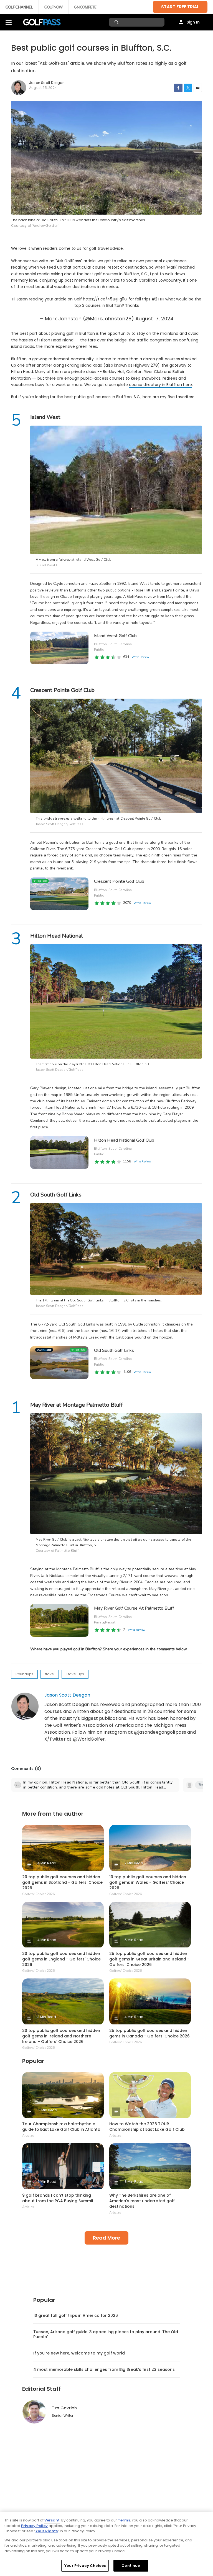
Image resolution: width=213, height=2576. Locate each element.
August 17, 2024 (154, 319)
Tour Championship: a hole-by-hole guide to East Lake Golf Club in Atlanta (61, 2127)
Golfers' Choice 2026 (38, 1894)
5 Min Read (134, 1940)
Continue (131, 2566)
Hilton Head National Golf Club (124, 1140)
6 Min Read (134, 2110)
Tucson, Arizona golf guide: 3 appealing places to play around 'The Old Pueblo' (106, 2334)
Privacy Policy (34, 2526)
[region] (106, 2544)
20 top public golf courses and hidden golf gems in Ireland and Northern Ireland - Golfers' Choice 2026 (61, 2036)
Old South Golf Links (114, 1350)
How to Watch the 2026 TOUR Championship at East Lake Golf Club (147, 2127)
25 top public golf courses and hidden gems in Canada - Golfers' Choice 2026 (149, 2033)
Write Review (136, 1630)
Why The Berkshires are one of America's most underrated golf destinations (142, 2201)
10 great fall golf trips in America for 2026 (76, 2315)
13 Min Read (47, 2110)
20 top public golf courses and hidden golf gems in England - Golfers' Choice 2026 (61, 1959)
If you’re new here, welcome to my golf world (79, 2353)
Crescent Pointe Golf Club (119, 881)
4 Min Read (47, 1863)
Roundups (24, 1674)
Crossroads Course (104, 1595)
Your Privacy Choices (85, 2566)
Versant (52, 2520)
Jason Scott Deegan (67, 1695)
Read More (106, 2238)
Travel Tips (75, 1674)
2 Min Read (134, 1863)
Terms (124, 2520)
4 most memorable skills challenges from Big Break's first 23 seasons (104, 2369)
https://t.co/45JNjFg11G (105, 299)
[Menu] (9, 22)
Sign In (193, 22)
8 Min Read (134, 2182)
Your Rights (47, 2531)
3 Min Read (47, 2017)
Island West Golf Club (115, 636)
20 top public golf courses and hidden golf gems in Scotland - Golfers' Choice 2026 (62, 1882)
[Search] (117, 22)
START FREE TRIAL (180, 7)
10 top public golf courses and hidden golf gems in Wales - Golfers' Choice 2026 (148, 1882)
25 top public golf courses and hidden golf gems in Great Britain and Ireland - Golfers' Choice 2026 (149, 1959)
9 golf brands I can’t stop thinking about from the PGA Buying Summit (58, 2198)
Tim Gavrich (64, 2408)
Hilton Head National (61, 1107)
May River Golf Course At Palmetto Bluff (134, 1608)
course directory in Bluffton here (160, 385)
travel (50, 1674)
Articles (28, 2135)
